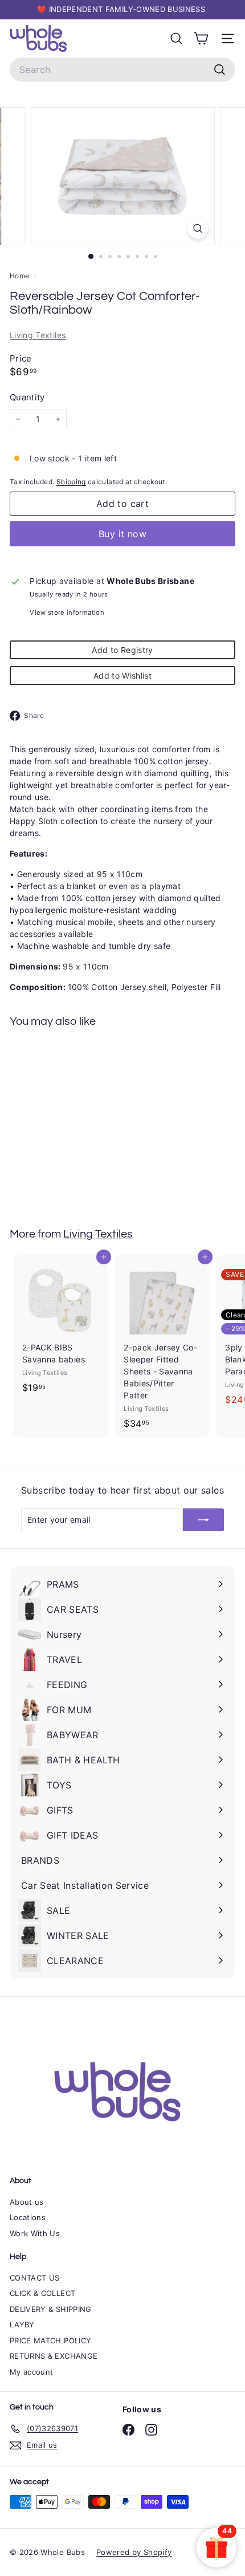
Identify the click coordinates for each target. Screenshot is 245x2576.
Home (21, 276)
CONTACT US (35, 2278)
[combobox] (122, 70)
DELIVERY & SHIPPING (51, 2309)
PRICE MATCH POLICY (50, 2340)
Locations (28, 2217)
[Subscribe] (203, 1520)
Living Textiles (38, 335)
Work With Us (35, 2233)
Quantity (27, 397)
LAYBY (22, 2325)
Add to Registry (122, 650)
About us (27, 2202)
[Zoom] (197, 228)
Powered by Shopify (134, 2552)
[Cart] (201, 38)
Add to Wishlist (122, 676)
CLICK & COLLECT (42, 2293)
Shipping (71, 482)
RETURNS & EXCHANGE (54, 2356)
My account (32, 2372)
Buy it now (122, 534)
